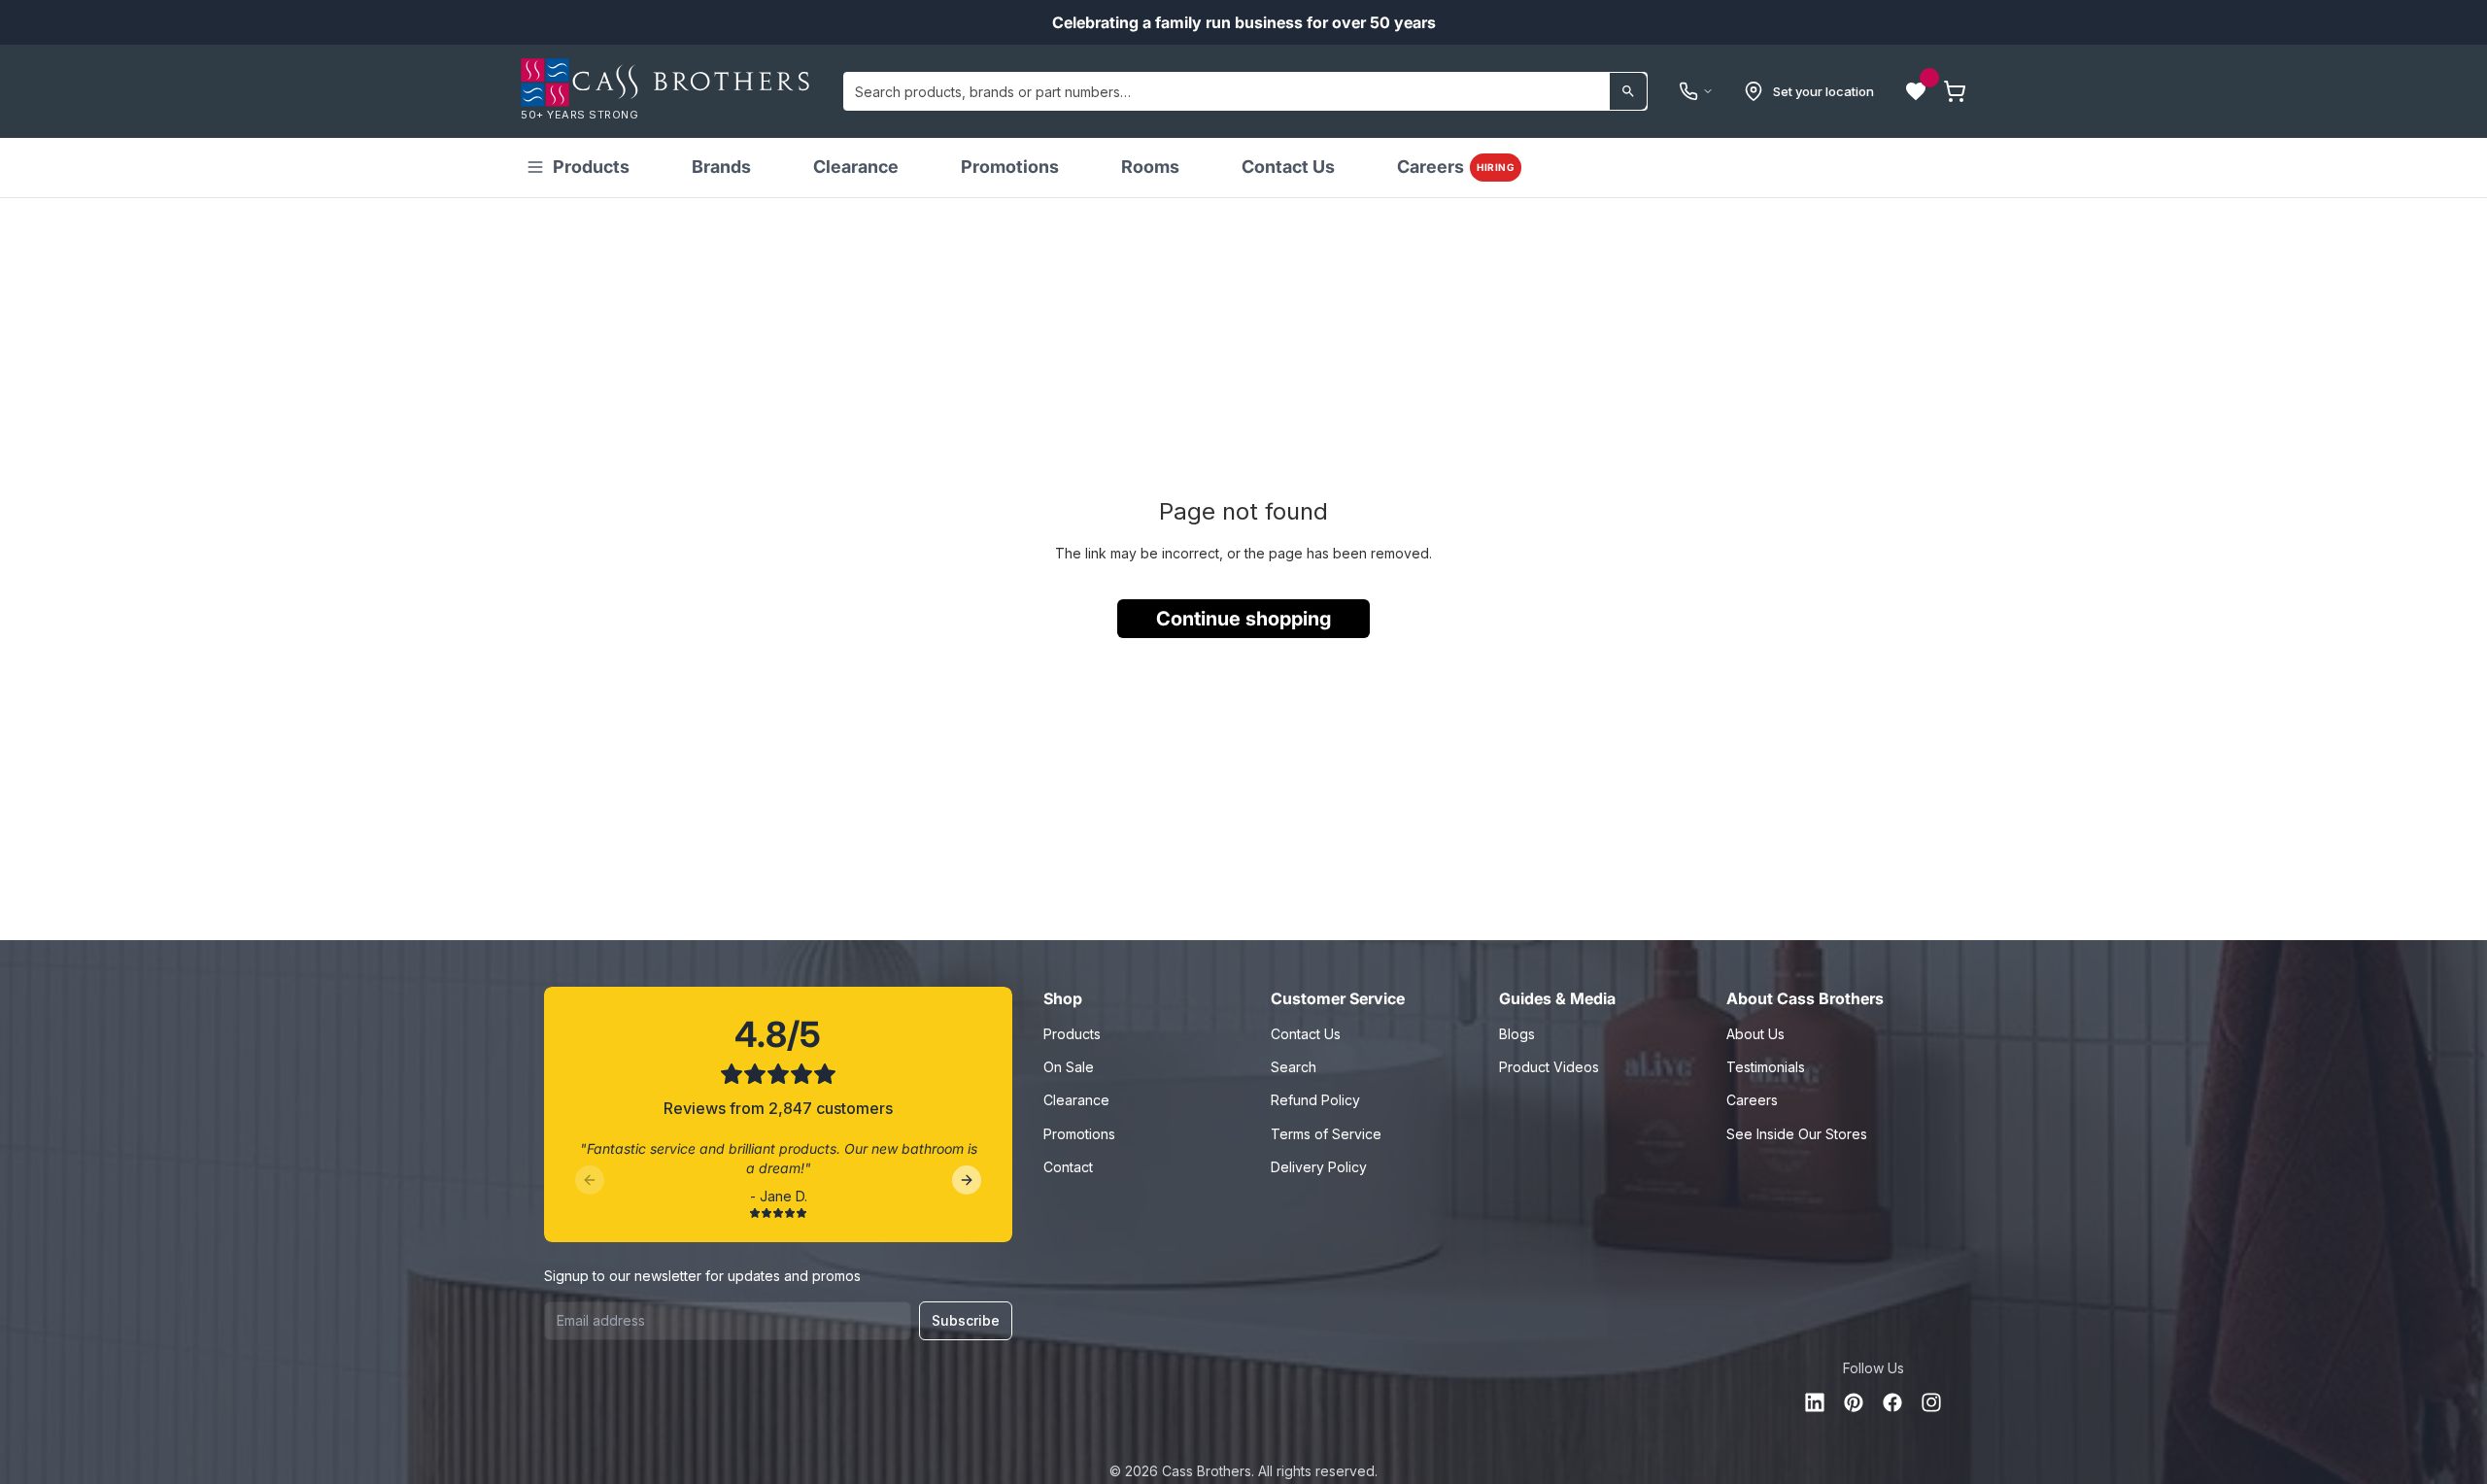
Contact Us (1288, 167)
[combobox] (1245, 91)
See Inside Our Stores (1797, 1134)
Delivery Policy (1319, 1167)
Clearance (856, 167)
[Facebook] (1892, 1402)
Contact (1068, 1167)
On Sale (1069, 1067)
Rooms (1150, 167)
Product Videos (1549, 1067)
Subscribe (966, 1320)
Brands (721, 167)
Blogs (1517, 1034)
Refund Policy (1315, 1100)
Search (1294, 1067)
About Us (1755, 1034)
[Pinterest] (1854, 1402)
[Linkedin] (1815, 1402)
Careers (1456, 167)
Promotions (1010, 167)
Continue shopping (1243, 619)
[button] (1916, 91)
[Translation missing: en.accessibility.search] (1628, 91)
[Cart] (1955, 91)
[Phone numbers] (1696, 91)
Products (591, 167)
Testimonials (1766, 1067)
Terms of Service (1326, 1134)
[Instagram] (1931, 1402)
